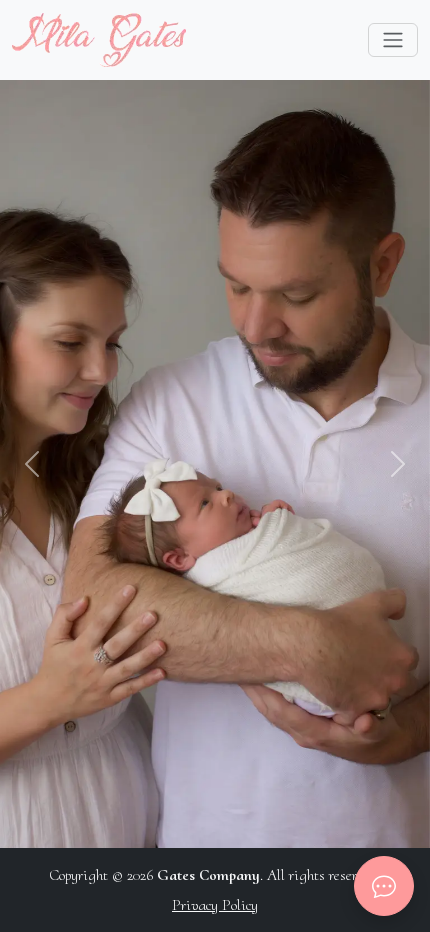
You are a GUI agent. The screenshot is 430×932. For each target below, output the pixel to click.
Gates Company (208, 875)
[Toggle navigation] (393, 40)
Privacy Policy (215, 905)
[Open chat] (384, 886)
